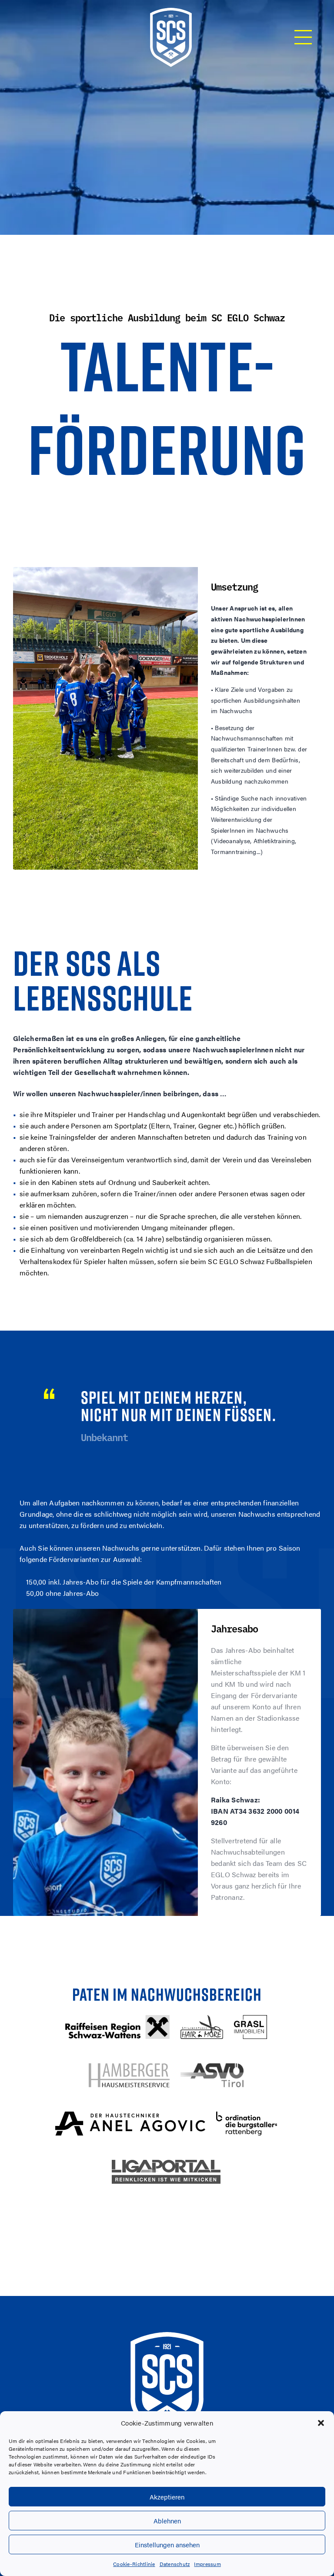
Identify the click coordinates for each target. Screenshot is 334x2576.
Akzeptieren (167, 2497)
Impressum (207, 2564)
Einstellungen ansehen (167, 2544)
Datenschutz (175, 2564)
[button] (321, 2423)
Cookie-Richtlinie (134, 2564)
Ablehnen (167, 2521)
